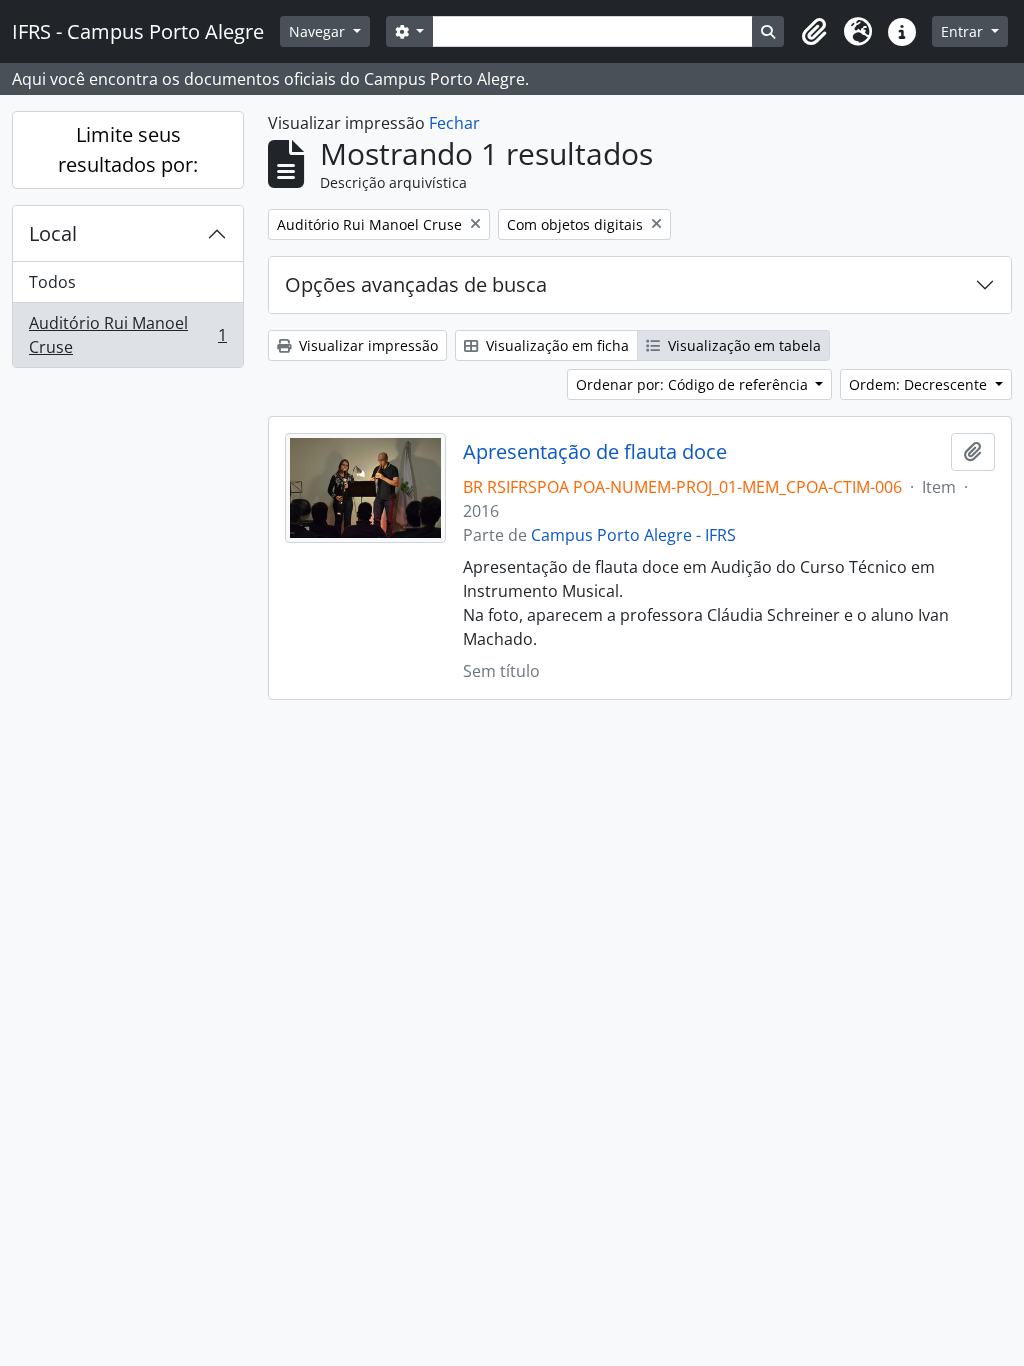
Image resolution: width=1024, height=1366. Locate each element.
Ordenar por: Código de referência (694, 384)
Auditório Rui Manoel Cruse (127, 335)
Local (53, 233)
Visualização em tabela (742, 345)
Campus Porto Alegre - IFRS (633, 535)
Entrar (964, 31)
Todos (52, 282)
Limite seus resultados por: (128, 149)
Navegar (319, 31)
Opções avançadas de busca (416, 284)
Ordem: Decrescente (920, 384)
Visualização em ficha (555, 345)
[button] (814, 32)
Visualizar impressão (366, 345)
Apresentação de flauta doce (595, 452)
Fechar (454, 123)
